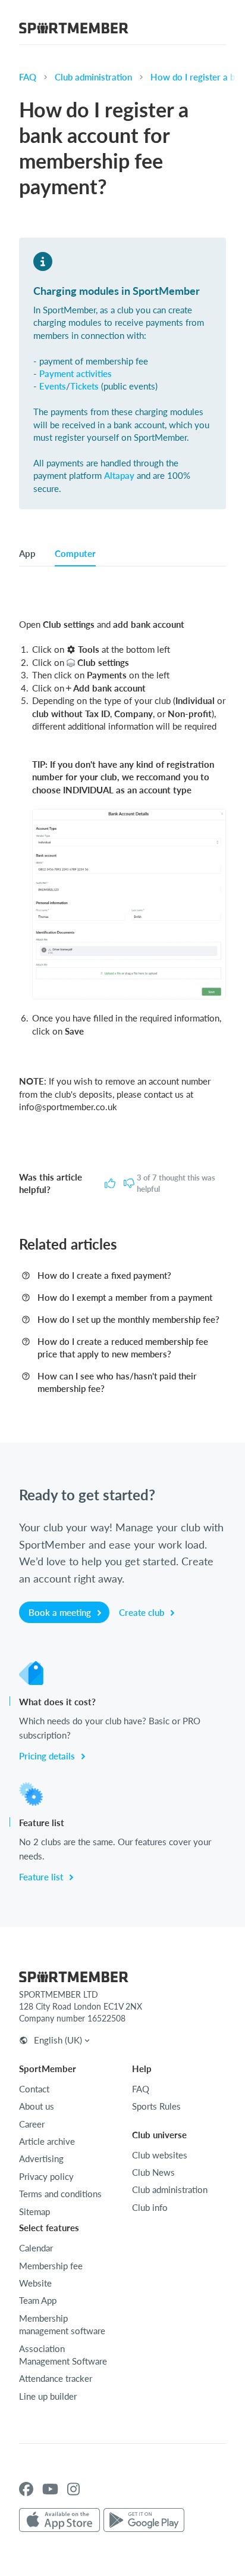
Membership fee (51, 2266)
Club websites (160, 2155)
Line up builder (48, 2396)
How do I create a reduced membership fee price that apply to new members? (123, 1348)
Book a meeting (61, 1612)
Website (35, 2283)
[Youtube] (50, 2489)
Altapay (119, 475)
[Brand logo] (74, 30)
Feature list (42, 1877)
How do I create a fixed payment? (104, 1275)
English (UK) (58, 2040)
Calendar (36, 2248)
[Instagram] (73, 2489)
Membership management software (62, 2324)
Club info (150, 2207)
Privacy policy (46, 2176)
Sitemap (34, 2211)
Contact (34, 2089)
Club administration (93, 77)
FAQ (28, 77)
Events (53, 386)
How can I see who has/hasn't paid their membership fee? (117, 1382)
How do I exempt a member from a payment (125, 1297)
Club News (153, 2172)
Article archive (47, 2141)
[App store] (59, 2521)
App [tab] (27, 553)
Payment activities (76, 373)
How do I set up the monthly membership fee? (128, 1319)
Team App (38, 2300)
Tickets (84, 386)
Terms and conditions (60, 2194)
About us (37, 2106)
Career (32, 2124)
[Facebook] (26, 2489)
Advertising (41, 2158)
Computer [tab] (75, 553)
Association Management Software (63, 2355)
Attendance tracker (56, 2378)
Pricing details (48, 1756)
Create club (143, 1612)
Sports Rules (156, 2106)
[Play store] (144, 2521)
